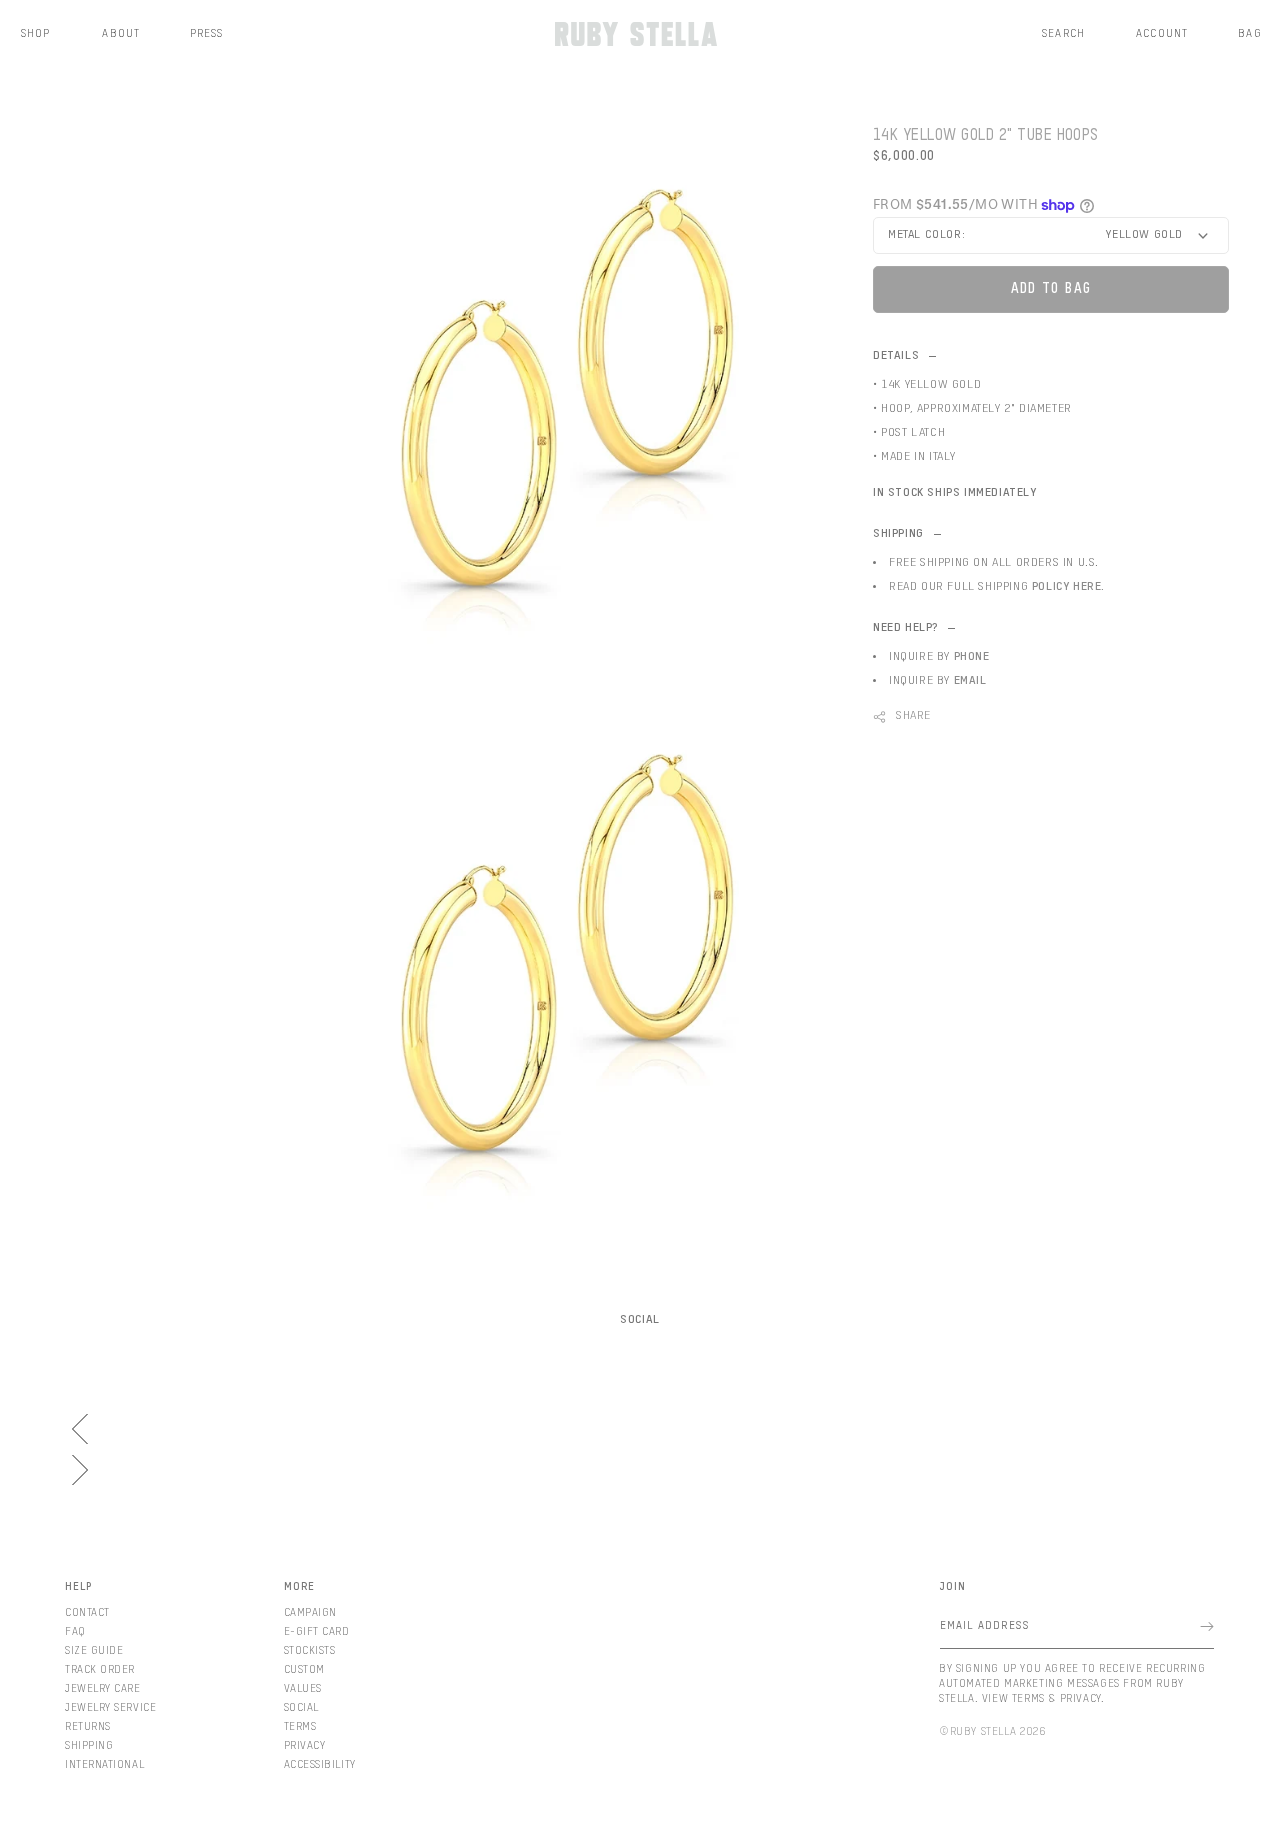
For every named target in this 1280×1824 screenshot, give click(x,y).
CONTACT (87, 1612)
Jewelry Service (110, 1707)
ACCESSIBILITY (320, 1764)
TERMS (300, 1726)
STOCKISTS (310, 1650)
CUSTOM (304, 1669)
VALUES (303, 1688)
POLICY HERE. (1068, 587)
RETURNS (88, 1726)
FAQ (75, 1631)
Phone (972, 657)
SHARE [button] (913, 716)
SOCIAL (301, 1707)
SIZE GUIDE (94, 1650)
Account (1162, 33)
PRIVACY (305, 1745)
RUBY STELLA (983, 1731)
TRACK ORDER (100, 1669)
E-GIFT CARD (317, 1631)
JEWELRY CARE (103, 1688)
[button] (1064, 34)
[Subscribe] (1207, 1626)
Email (970, 681)
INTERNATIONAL (104, 1764)
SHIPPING (89, 1745)
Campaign (310, 1612)
